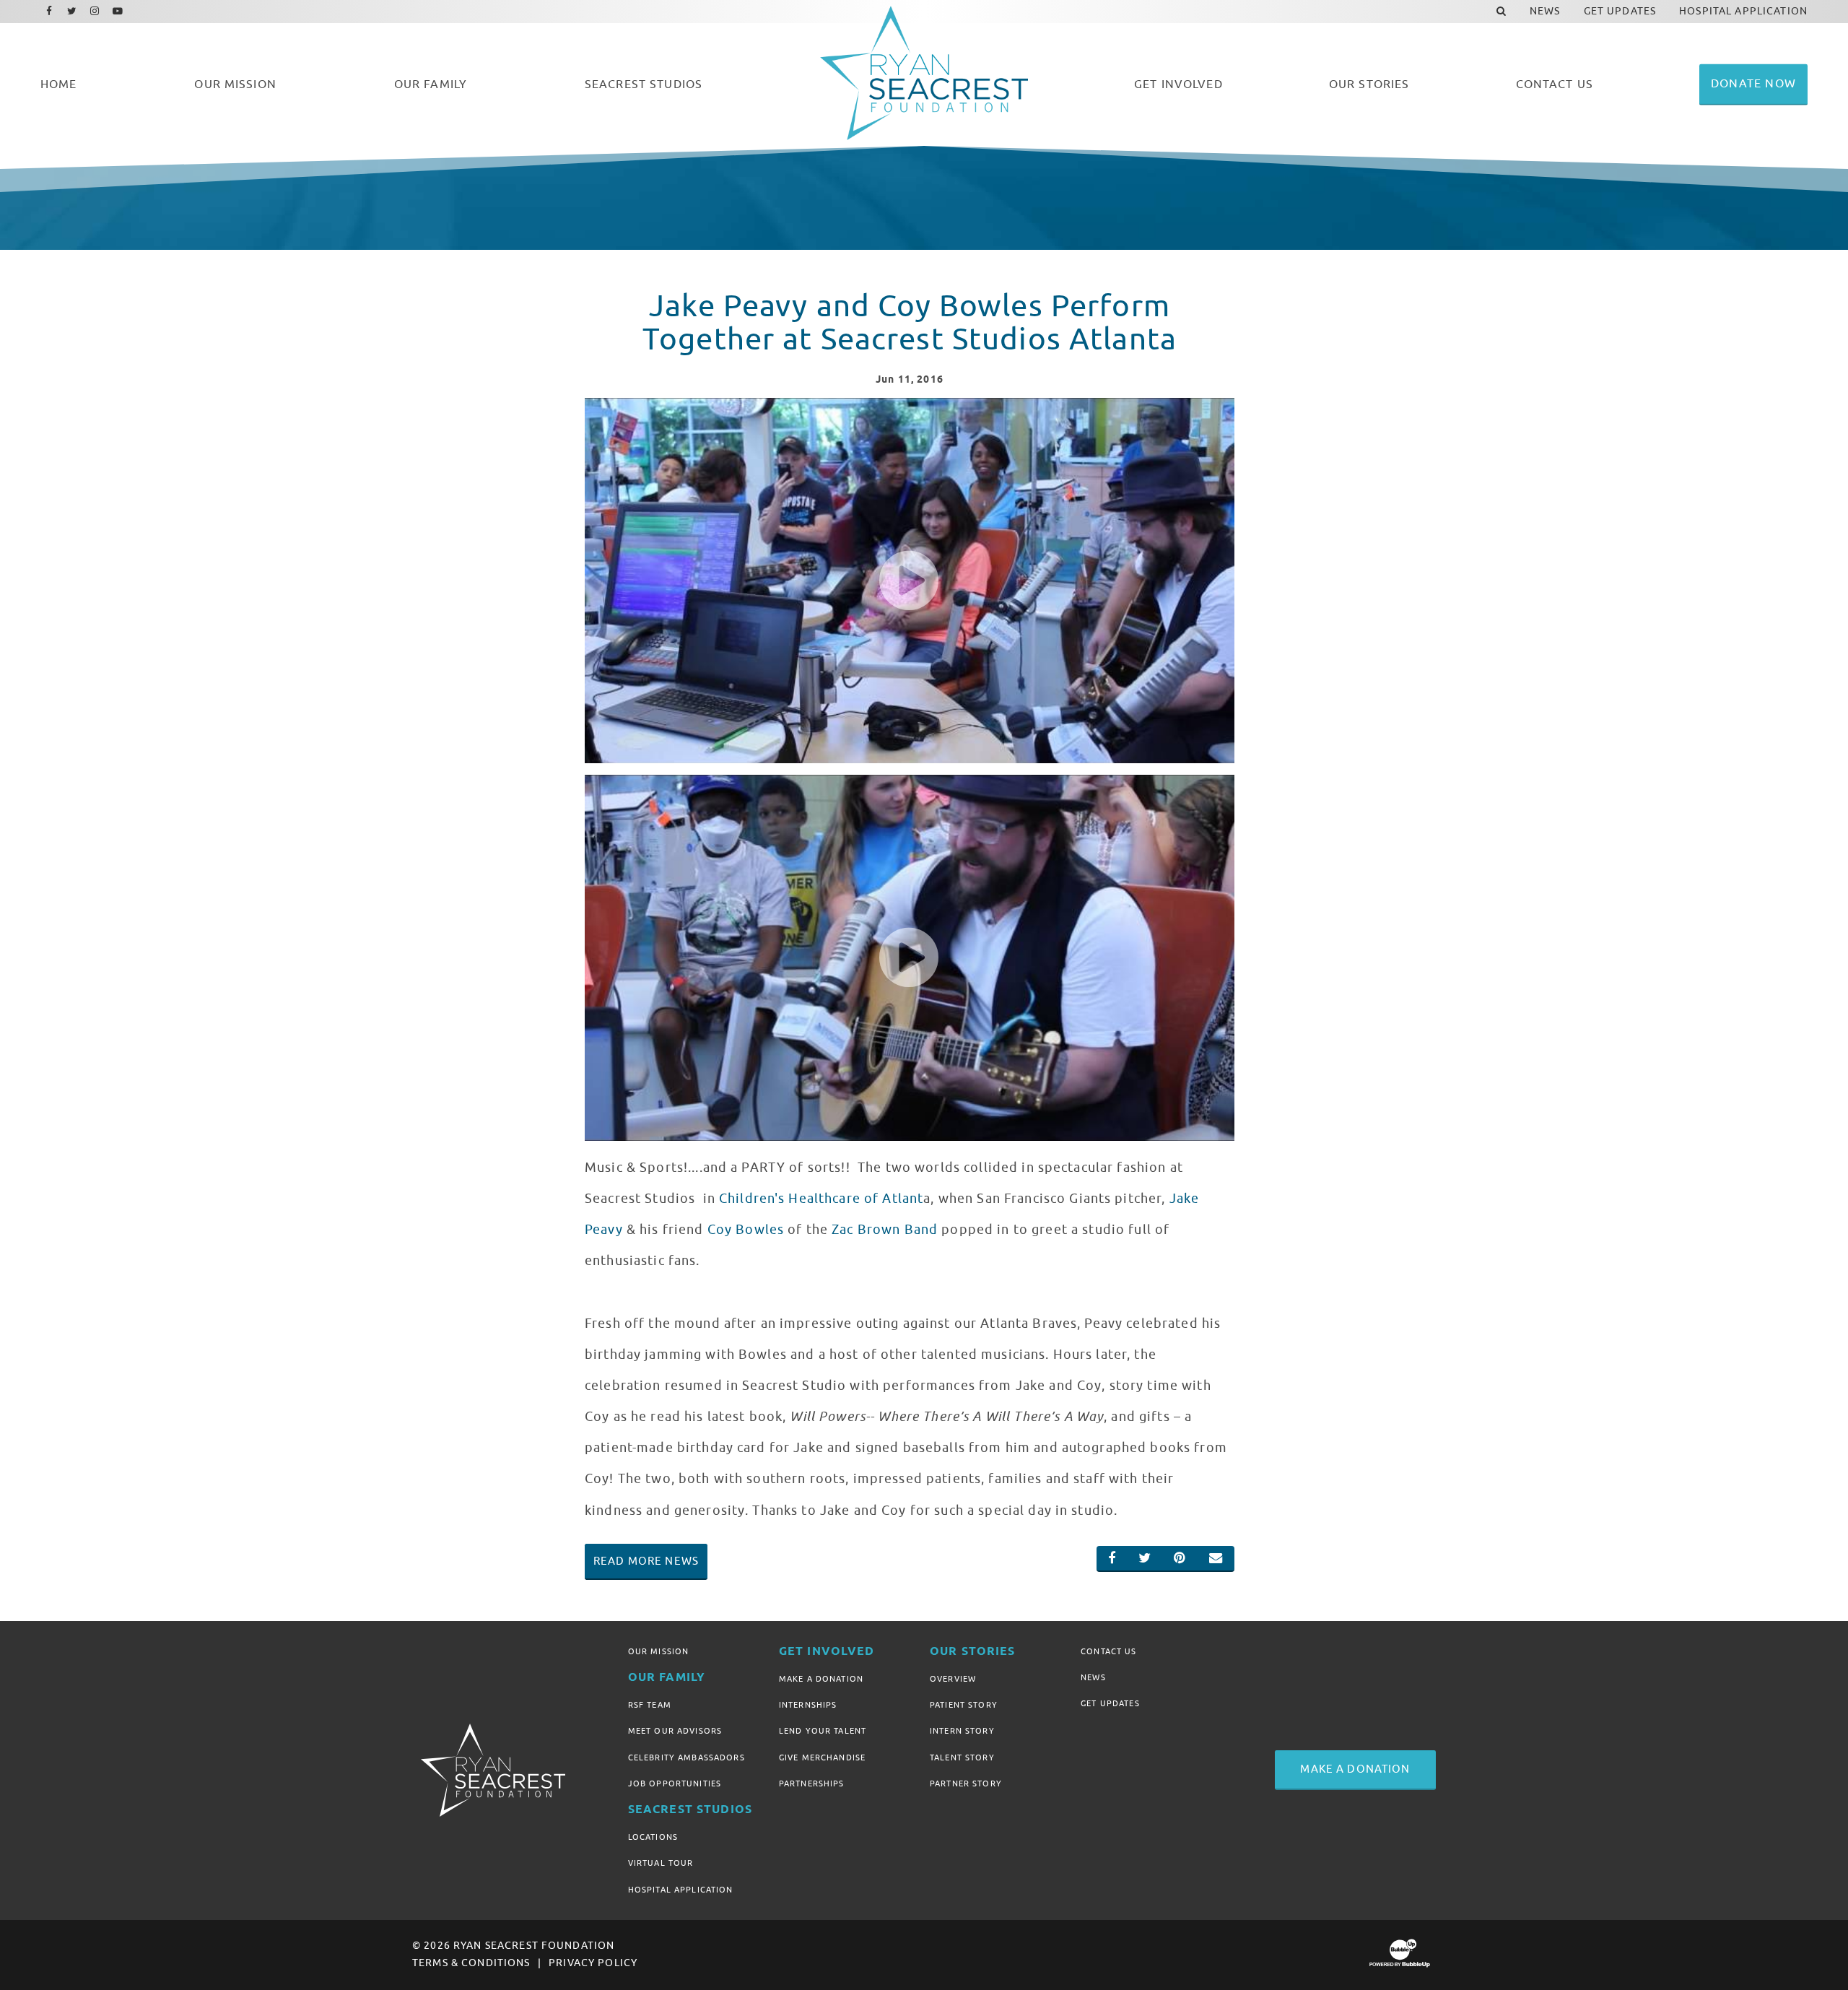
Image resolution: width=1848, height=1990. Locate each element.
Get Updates (1110, 1703)
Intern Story (962, 1731)
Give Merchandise (822, 1757)
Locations (653, 1837)
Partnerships (812, 1783)
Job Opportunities (675, 1783)
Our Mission (659, 1651)
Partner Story (966, 1783)
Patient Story (964, 1705)
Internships (808, 1705)
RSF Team (650, 1705)
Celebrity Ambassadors (687, 1757)
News (1093, 1677)
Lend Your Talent (823, 1731)
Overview (953, 1679)
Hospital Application (681, 1890)
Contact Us (1108, 1651)
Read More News (646, 1561)
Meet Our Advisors (675, 1731)
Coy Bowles (746, 1230)
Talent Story (962, 1757)
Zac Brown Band (885, 1230)
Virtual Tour (661, 1863)
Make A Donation (821, 1679)
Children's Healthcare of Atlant (821, 1199)
